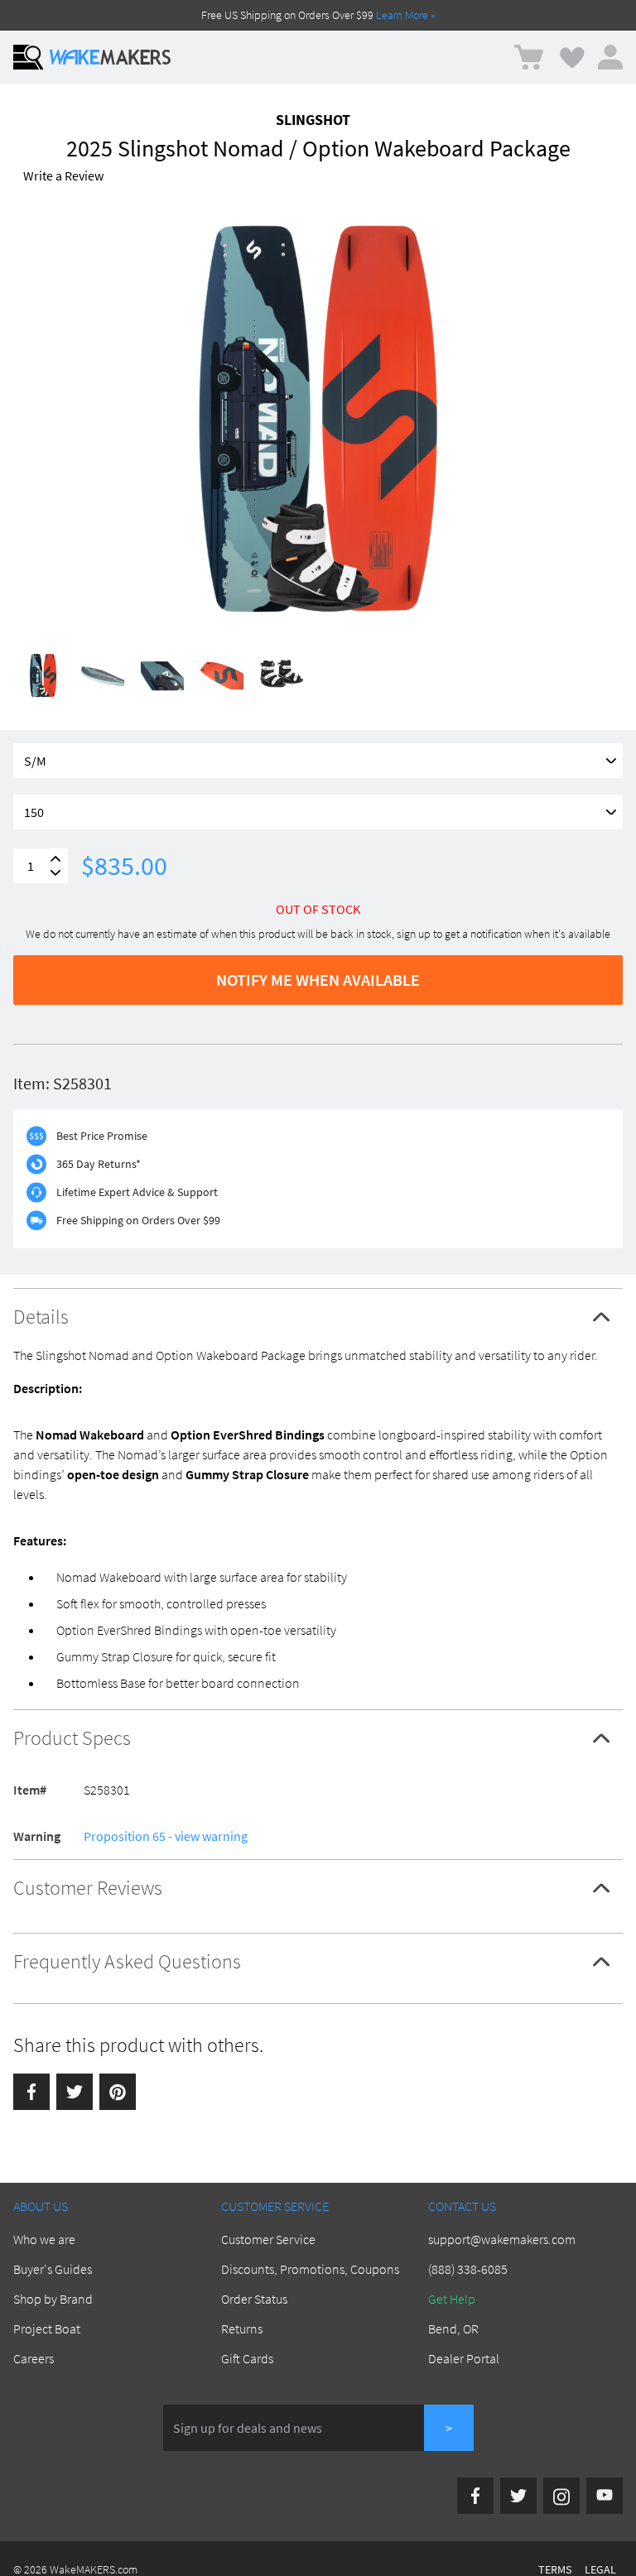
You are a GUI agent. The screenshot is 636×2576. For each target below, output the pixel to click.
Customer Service (268, 2239)
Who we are (44, 2239)
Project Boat (47, 2328)
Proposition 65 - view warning (166, 1836)
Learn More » (406, 15)
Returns (242, 2328)
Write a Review (63, 175)
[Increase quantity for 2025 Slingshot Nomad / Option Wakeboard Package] (55, 859)
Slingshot (313, 120)
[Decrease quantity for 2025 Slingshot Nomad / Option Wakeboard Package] (55, 873)
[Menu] (28, 57)
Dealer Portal (464, 2358)
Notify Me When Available (318, 980)
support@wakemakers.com (502, 2239)
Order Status (254, 2299)
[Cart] (529, 58)
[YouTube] (605, 2496)
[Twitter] (75, 2092)
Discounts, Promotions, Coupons (310, 2269)
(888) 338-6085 (468, 2269)
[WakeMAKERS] (110, 57)
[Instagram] (561, 2496)
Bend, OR (453, 2328)
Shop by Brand (53, 2299)
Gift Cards (247, 2358)
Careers (34, 2358)
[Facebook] (31, 2092)
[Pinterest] (118, 2092)
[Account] (610, 57)
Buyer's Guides (53, 2269)
